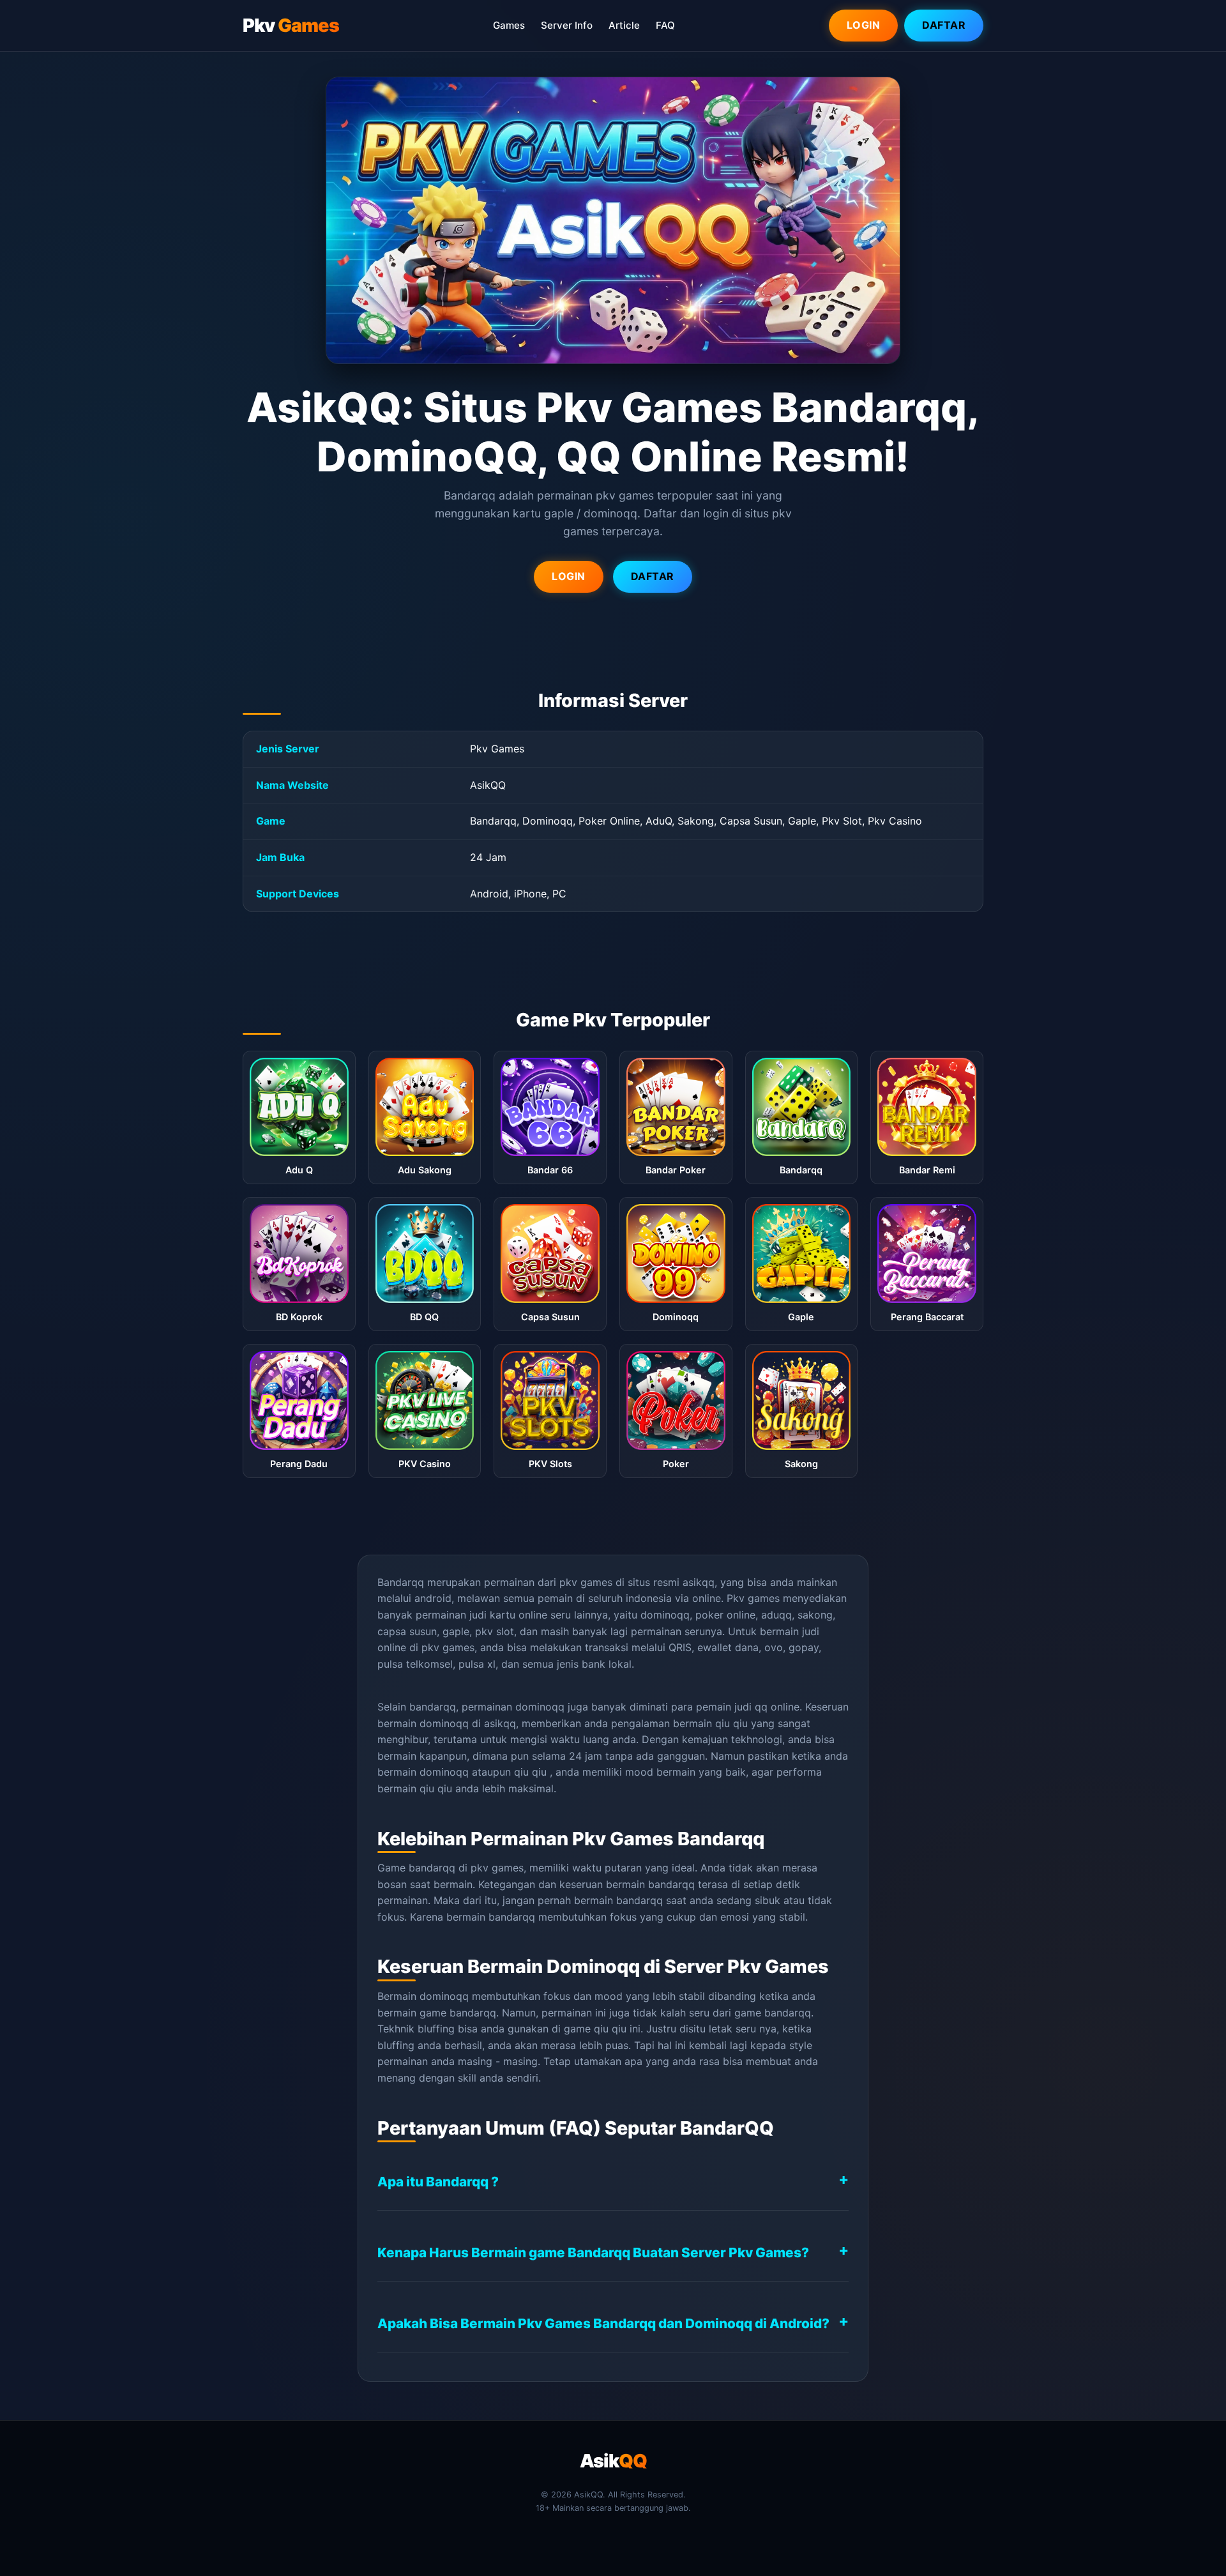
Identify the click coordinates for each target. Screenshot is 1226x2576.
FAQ (665, 25)
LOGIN (569, 576)
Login (864, 25)
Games (509, 25)
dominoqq (444, 1772)
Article (624, 25)
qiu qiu (731, 1723)
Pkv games (753, 1598)
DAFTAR (653, 576)
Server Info (567, 25)
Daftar (944, 25)
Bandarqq (401, 1582)
